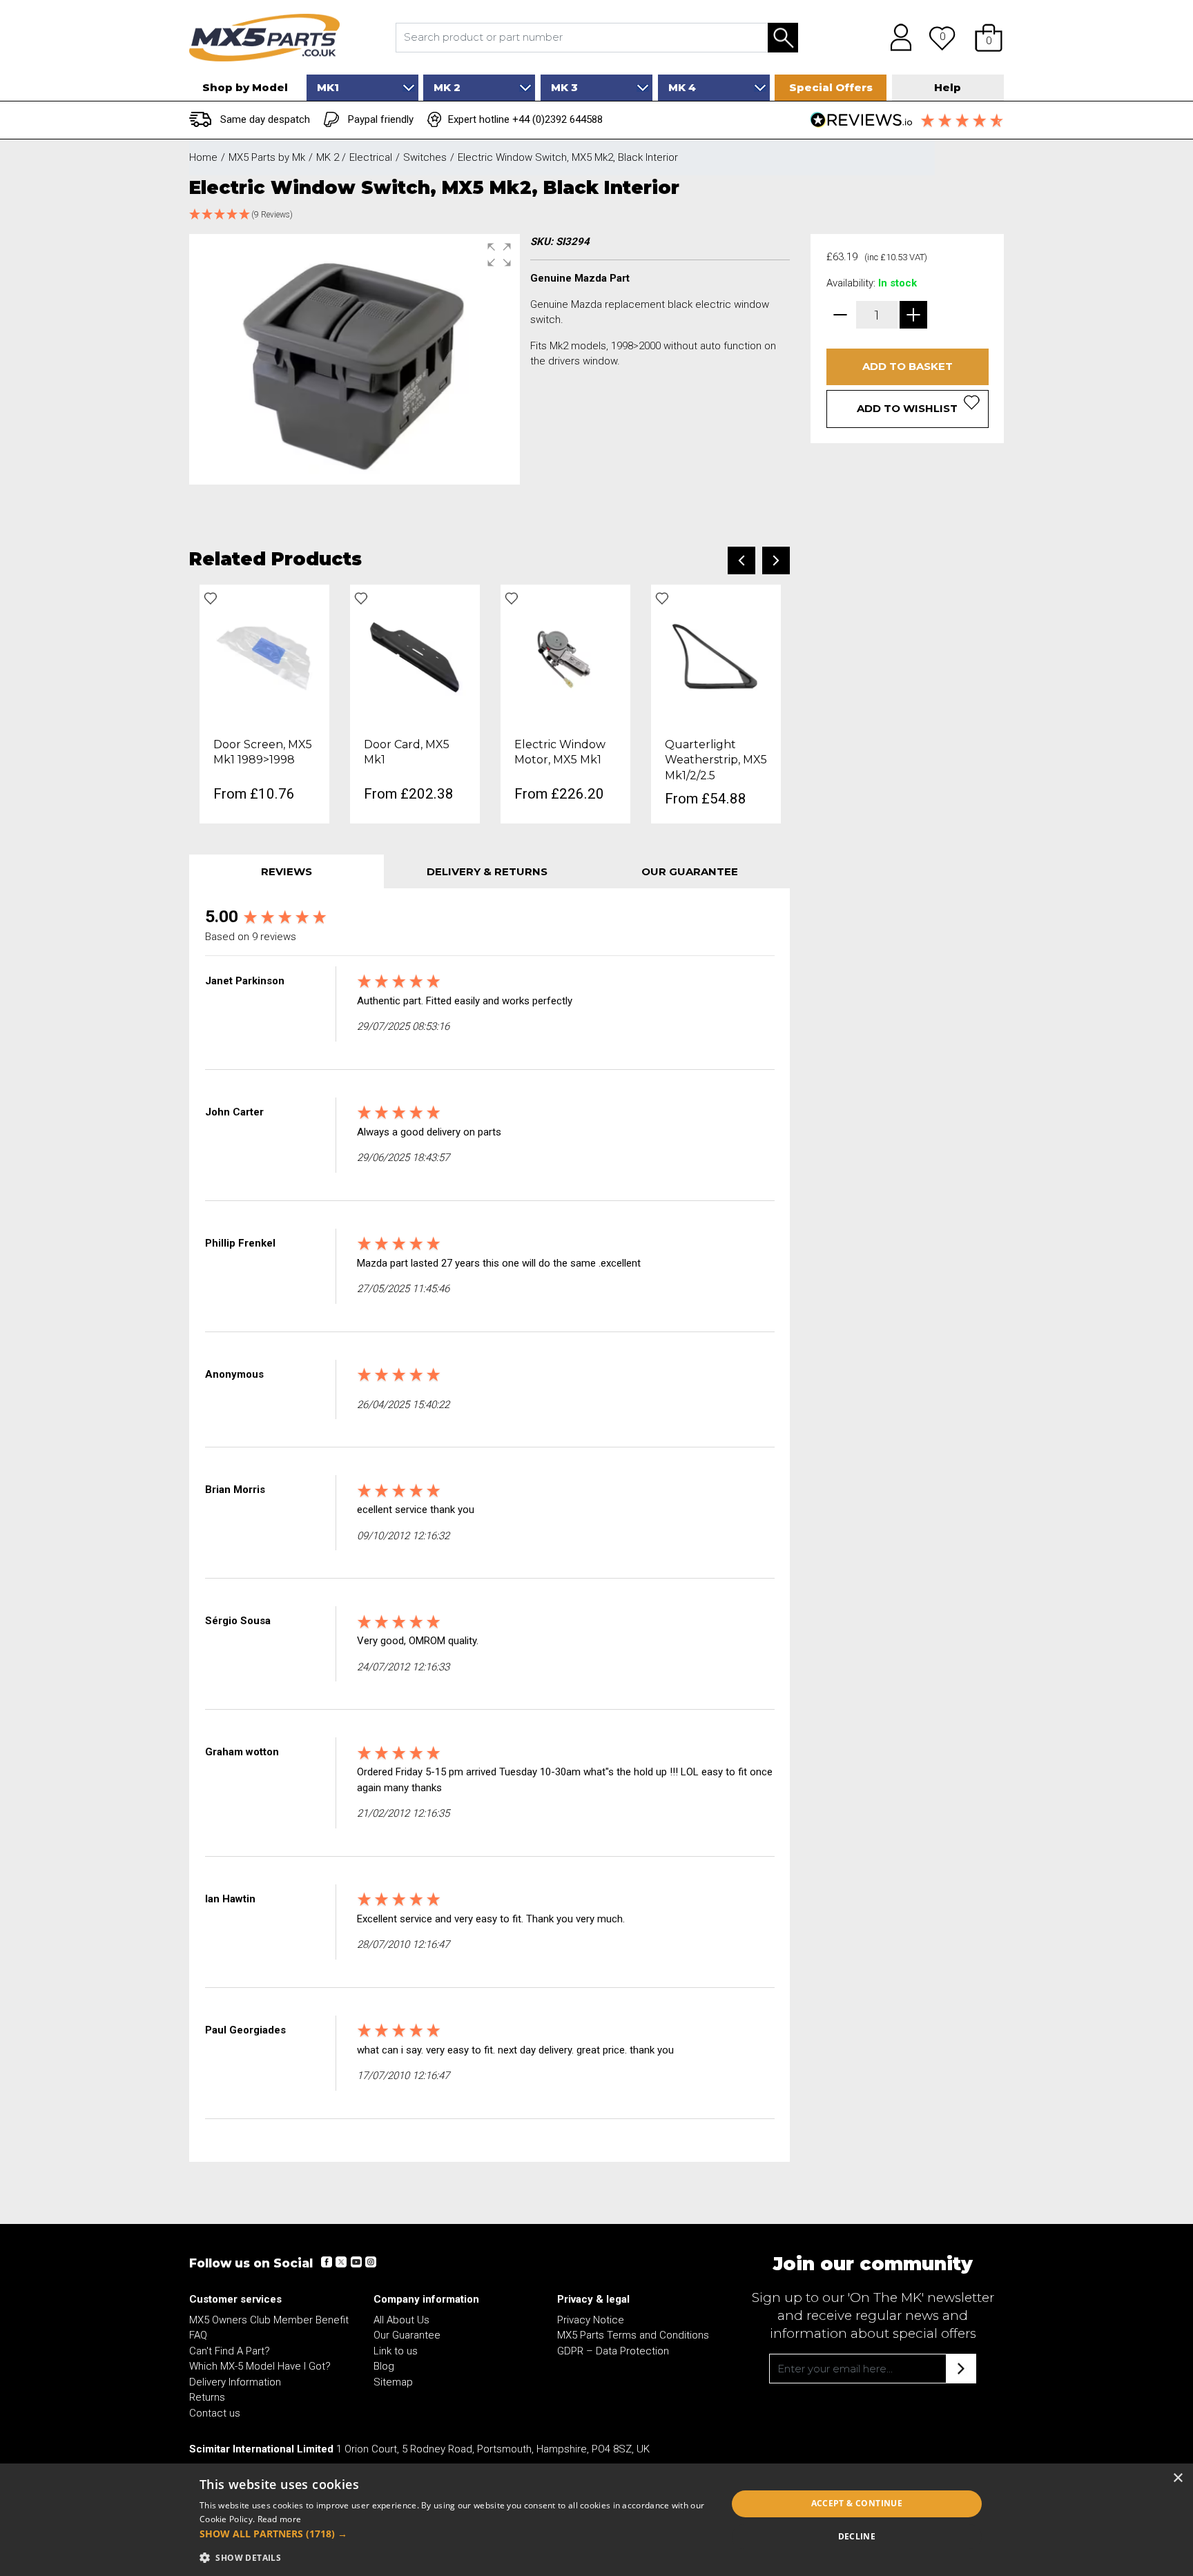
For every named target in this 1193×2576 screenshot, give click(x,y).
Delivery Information (235, 2382)
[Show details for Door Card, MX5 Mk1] (415, 656)
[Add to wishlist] (211, 598)
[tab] (287, 871)
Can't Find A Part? (230, 2351)
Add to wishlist (907, 408)
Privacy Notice (591, 2320)
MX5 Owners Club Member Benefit (269, 2320)
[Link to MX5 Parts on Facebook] (327, 2262)
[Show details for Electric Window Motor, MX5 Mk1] (565, 656)
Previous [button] (741, 560)
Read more (280, 2519)
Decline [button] (857, 2536)
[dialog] (596, 2520)
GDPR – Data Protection (613, 2351)
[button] (989, 37)
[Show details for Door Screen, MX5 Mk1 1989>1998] (264, 656)
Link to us (396, 2351)
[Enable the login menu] (896, 37)
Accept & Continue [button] (857, 2503)
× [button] (1177, 2478)
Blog (384, 2366)
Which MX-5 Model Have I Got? (260, 2366)
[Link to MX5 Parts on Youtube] (356, 2262)
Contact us (215, 2413)
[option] (264, 704)
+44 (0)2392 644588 (557, 119)
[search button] (783, 38)
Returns (207, 2397)
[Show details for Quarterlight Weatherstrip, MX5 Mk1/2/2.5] (716, 656)
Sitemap (393, 2382)
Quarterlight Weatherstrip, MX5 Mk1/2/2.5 (716, 760)
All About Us (401, 2320)
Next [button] (776, 560)
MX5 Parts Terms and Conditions (633, 2335)
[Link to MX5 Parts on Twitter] (341, 2262)
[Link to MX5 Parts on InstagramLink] (370, 2262)
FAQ (198, 2335)
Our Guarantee (407, 2335)
